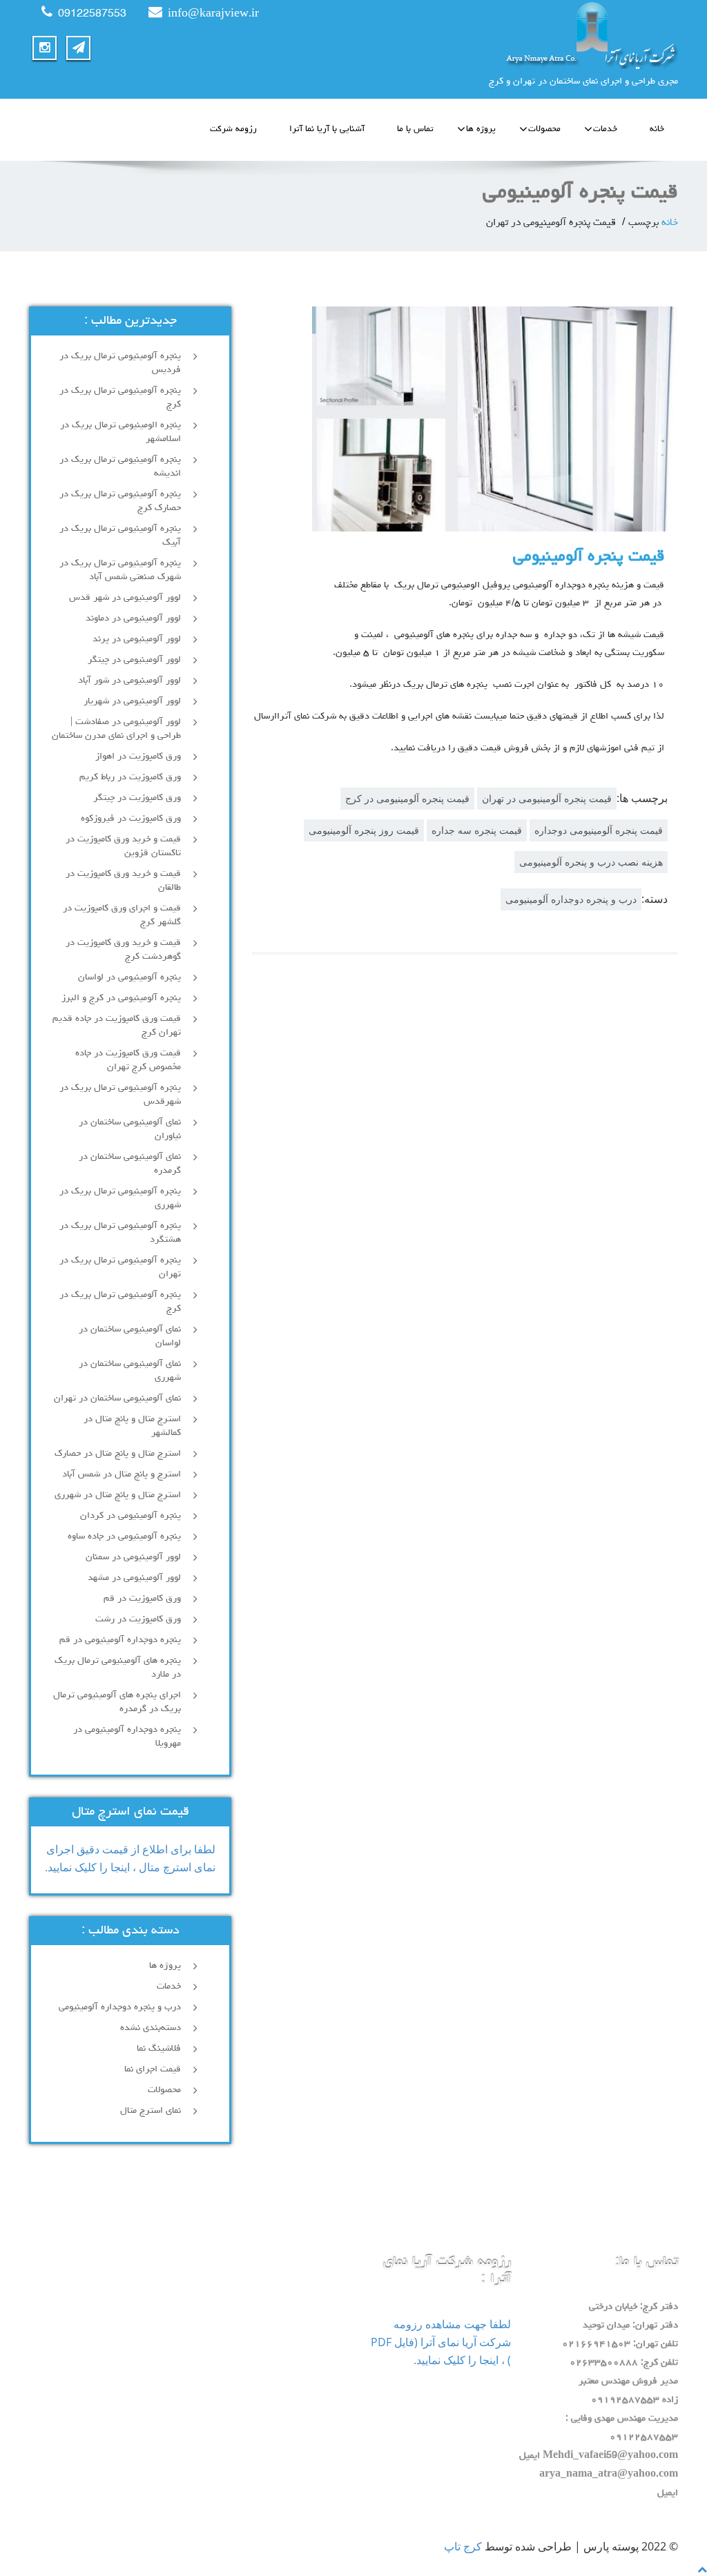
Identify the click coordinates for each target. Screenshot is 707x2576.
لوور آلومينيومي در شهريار (132, 701)
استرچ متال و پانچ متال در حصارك (118, 1454)
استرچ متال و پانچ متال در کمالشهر (132, 1426)
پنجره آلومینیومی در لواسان (129, 977)
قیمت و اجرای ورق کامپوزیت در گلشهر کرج (122, 915)
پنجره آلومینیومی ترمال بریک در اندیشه (120, 467)
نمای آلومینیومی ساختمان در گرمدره (130, 1164)
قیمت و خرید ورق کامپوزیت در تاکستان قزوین (123, 846)
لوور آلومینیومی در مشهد (134, 1578)
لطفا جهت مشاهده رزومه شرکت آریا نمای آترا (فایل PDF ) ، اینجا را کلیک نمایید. (441, 2342)
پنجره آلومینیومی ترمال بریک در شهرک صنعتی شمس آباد (120, 570)
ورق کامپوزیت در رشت (138, 1619)
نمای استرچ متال (151, 2111)
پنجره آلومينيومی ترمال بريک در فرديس (120, 363)
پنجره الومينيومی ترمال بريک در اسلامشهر (120, 432)
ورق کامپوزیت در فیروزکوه (131, 819)
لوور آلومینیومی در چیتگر (134, 660)
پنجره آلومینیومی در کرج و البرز (121, 998)
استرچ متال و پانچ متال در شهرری (118, 1495)
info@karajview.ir (213, 14)
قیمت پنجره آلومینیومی (589, 557)
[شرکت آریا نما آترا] (521, 35)
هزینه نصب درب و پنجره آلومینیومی (591, 862)
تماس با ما (415, 129)
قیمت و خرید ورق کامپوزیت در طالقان (123, 881)
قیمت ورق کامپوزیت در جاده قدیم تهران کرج (117, 1026)
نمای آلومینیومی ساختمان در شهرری (130, 1371)
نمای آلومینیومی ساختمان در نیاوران (130, 1129)
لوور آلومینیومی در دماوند (133, 618)
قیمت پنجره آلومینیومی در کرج (407, 798)
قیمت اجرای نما (153, 2069)
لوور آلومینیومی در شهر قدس (125, 598)
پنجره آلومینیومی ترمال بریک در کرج (120, 398)
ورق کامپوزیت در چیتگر (137, 798)
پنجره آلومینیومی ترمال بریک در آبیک (120, 536)
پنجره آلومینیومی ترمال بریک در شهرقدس (120, 1095)
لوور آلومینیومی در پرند (137, 639)
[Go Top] (702, 2569)
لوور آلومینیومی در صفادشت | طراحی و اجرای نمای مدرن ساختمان (116, 729)
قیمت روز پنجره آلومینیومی (364, 830)
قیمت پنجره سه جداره (477, 830)
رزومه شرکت (233, 129)
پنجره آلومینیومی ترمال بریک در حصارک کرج (120, 501)
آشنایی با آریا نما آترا (327, 129)
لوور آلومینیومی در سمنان (133, 1557)
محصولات (544, 129)
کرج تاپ (463, 2546)
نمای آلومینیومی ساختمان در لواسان (130, 1336)
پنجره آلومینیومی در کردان (130, 1516)
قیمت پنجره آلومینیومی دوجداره (599, 830)
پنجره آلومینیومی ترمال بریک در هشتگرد (120, 1233)
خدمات (605, 129)
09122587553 (92, 14)
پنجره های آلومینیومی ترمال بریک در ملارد (118, 1668)
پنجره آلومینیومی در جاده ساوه (124, 1536)
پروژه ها (481, 129)
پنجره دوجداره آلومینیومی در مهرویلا (127, 1737)
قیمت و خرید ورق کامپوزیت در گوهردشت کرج (123, 950)
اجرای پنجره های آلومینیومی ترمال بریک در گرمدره (117, 1702)
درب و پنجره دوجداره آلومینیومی (571, 899)
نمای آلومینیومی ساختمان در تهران (117, 1398)
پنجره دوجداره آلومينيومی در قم (120, 1640)
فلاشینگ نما (159, 2049)
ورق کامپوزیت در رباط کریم (130, 777)
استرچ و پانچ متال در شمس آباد (122, 1474)
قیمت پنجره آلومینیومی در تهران (547, 798)
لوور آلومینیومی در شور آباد (129, 681)
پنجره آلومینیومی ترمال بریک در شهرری (120, 1198)
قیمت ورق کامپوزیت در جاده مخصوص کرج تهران (128, 1060)
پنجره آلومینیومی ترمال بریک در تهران (120, 1267)
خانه (657, 129)
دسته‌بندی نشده (151, 2028)
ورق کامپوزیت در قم (142, 1599)
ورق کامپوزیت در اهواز (138, 757)
